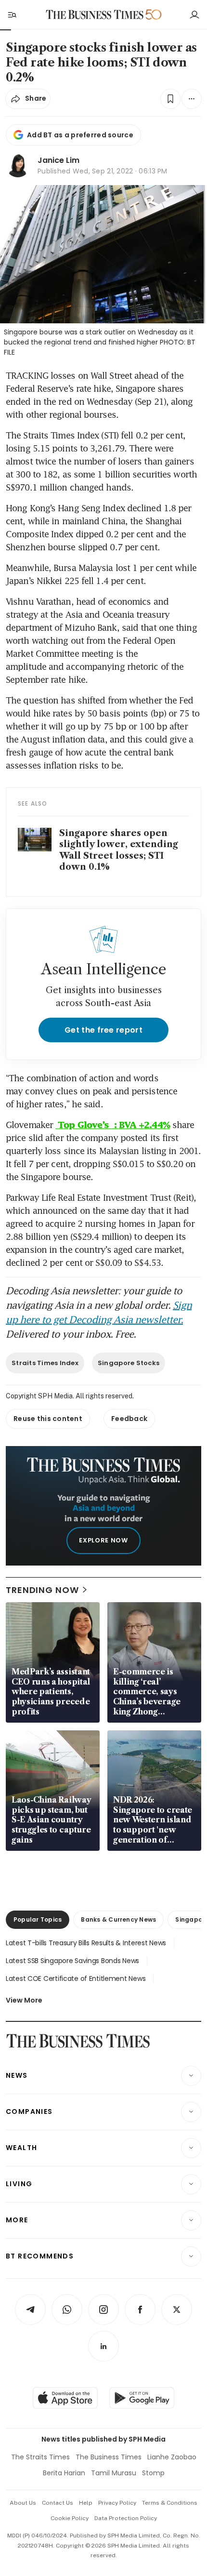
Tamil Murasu (114, 2473)
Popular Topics (38, 1919)
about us (23, 2503)
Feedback (129, 1419)
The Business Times (109, 2457)
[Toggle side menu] (12, 14)
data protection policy (126, 2518)
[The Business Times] (95, 15)
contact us (58, 2503)
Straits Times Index (45, 1363)
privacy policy (117, 2503)
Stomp (153, 2473)
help (86, 2503)
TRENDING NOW (42, 1590)
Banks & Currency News (118, 1919)
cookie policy (70, 2518)
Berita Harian (64, 2473)
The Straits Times (40, 2457)
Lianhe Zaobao (172, 2457)
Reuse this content (48, 1419)
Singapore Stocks (129, 1363)
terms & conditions (170, 2503)
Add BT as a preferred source (80, 135)
